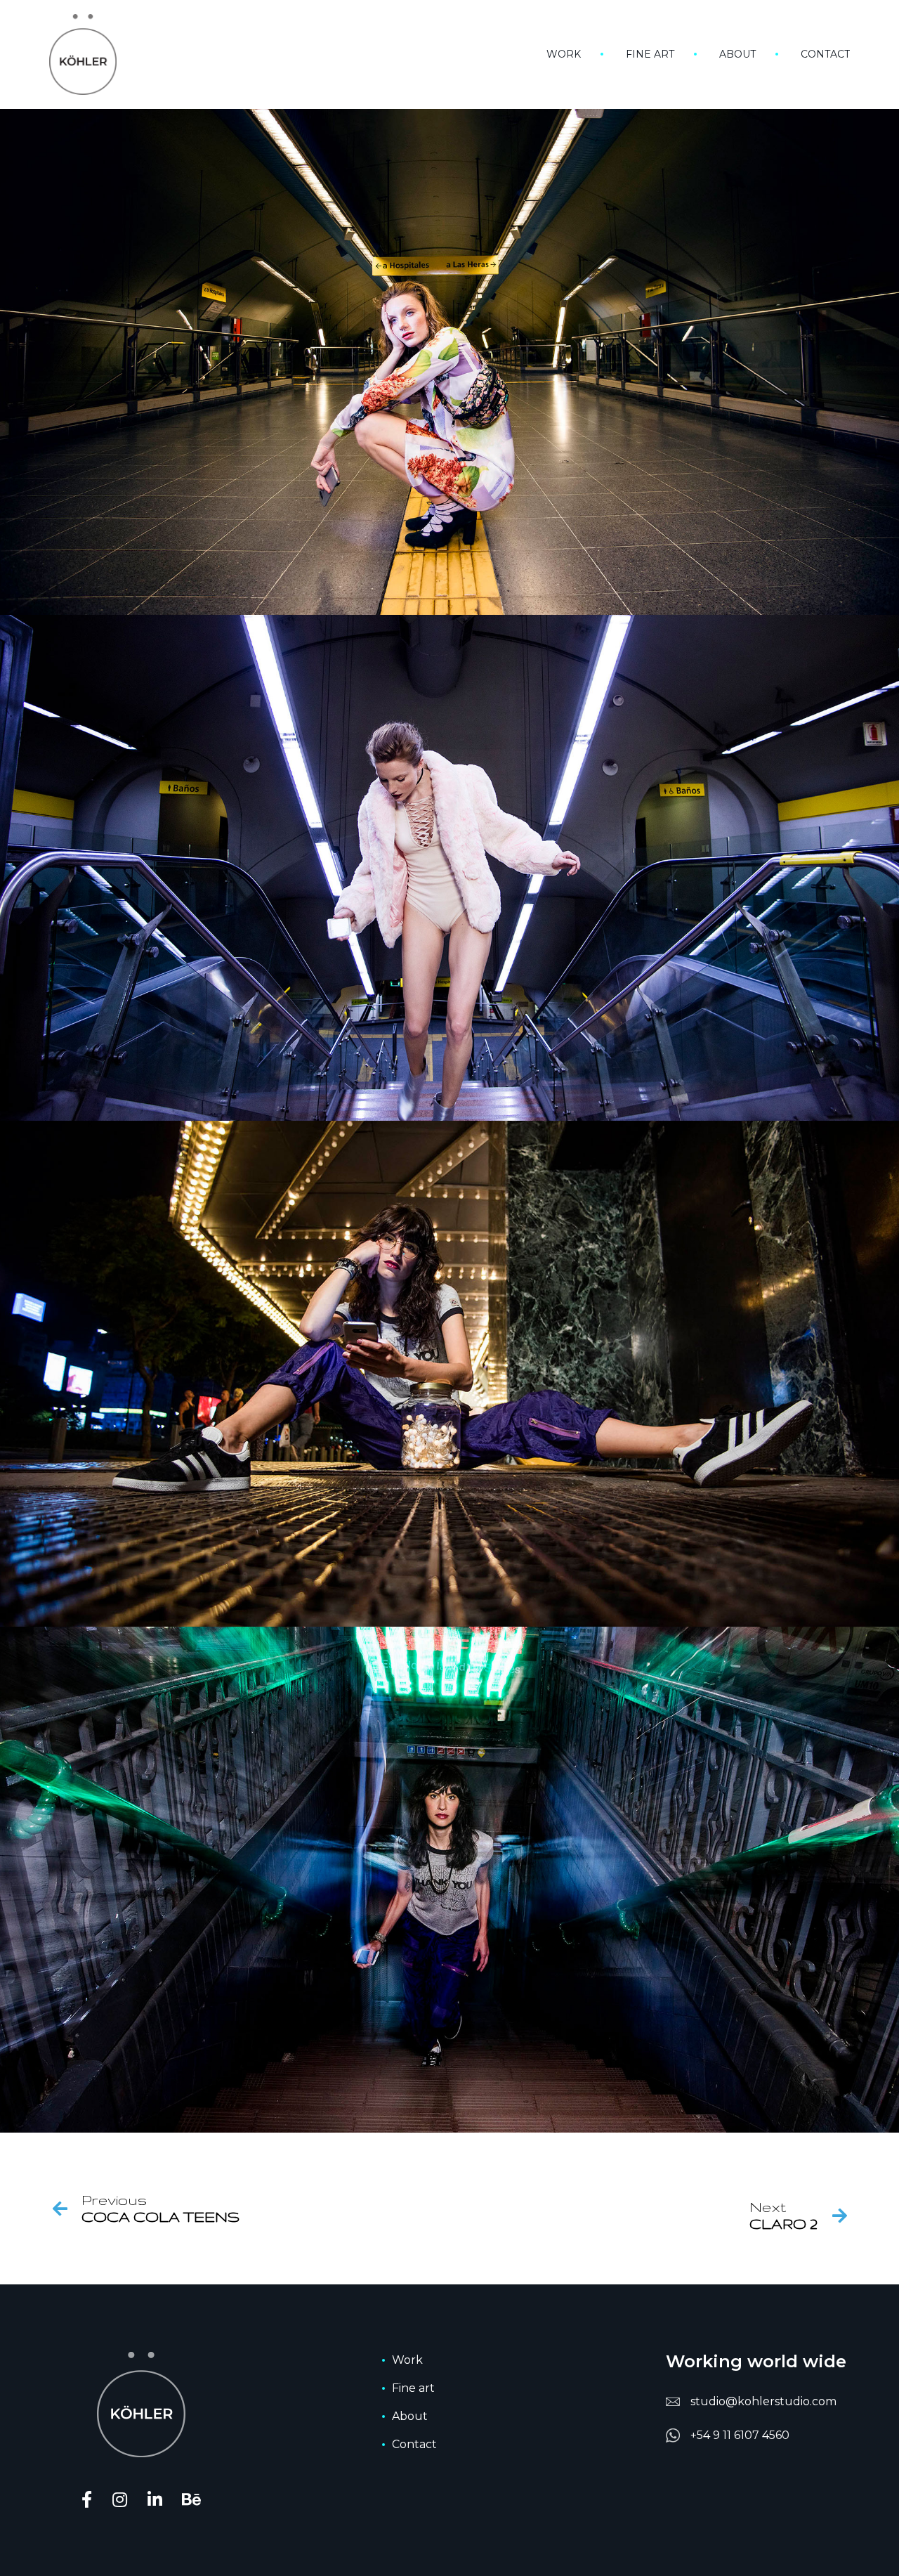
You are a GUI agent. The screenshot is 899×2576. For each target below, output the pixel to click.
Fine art (650, 54)
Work (564, 54)
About (737, 54)
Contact (825, 54)
